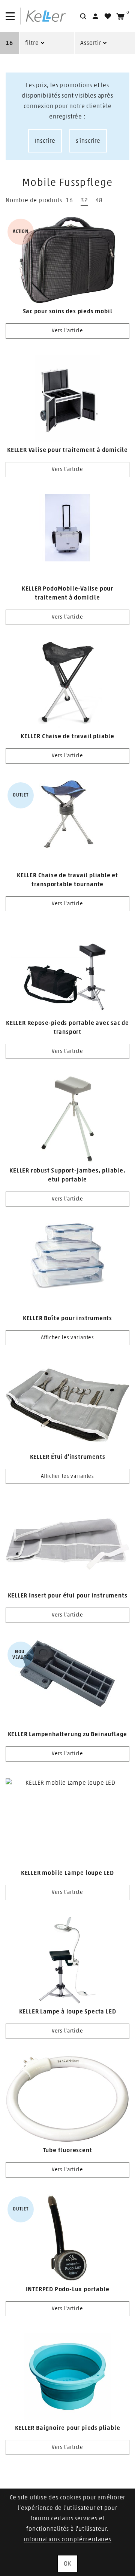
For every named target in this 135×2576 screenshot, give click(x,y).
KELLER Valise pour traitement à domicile (67, 450)
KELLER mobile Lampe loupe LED (67, 1873)
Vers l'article (67, 331)
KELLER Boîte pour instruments (67, 1318)
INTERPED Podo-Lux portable (68, 2289)
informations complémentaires (67, 2539)
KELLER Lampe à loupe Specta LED (68, 2012)
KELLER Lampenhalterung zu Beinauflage (68, 1734)
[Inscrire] (95, 16)
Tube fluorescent (68, 2150)
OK (67, 2564)
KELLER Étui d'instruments (68, 1457)
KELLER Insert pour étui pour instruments (68, 1596)
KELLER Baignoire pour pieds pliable (68, 2428)
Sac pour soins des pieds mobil (68, 311)
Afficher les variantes (67, 1338)
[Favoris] (108, 16)
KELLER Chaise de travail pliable (67, 736)
